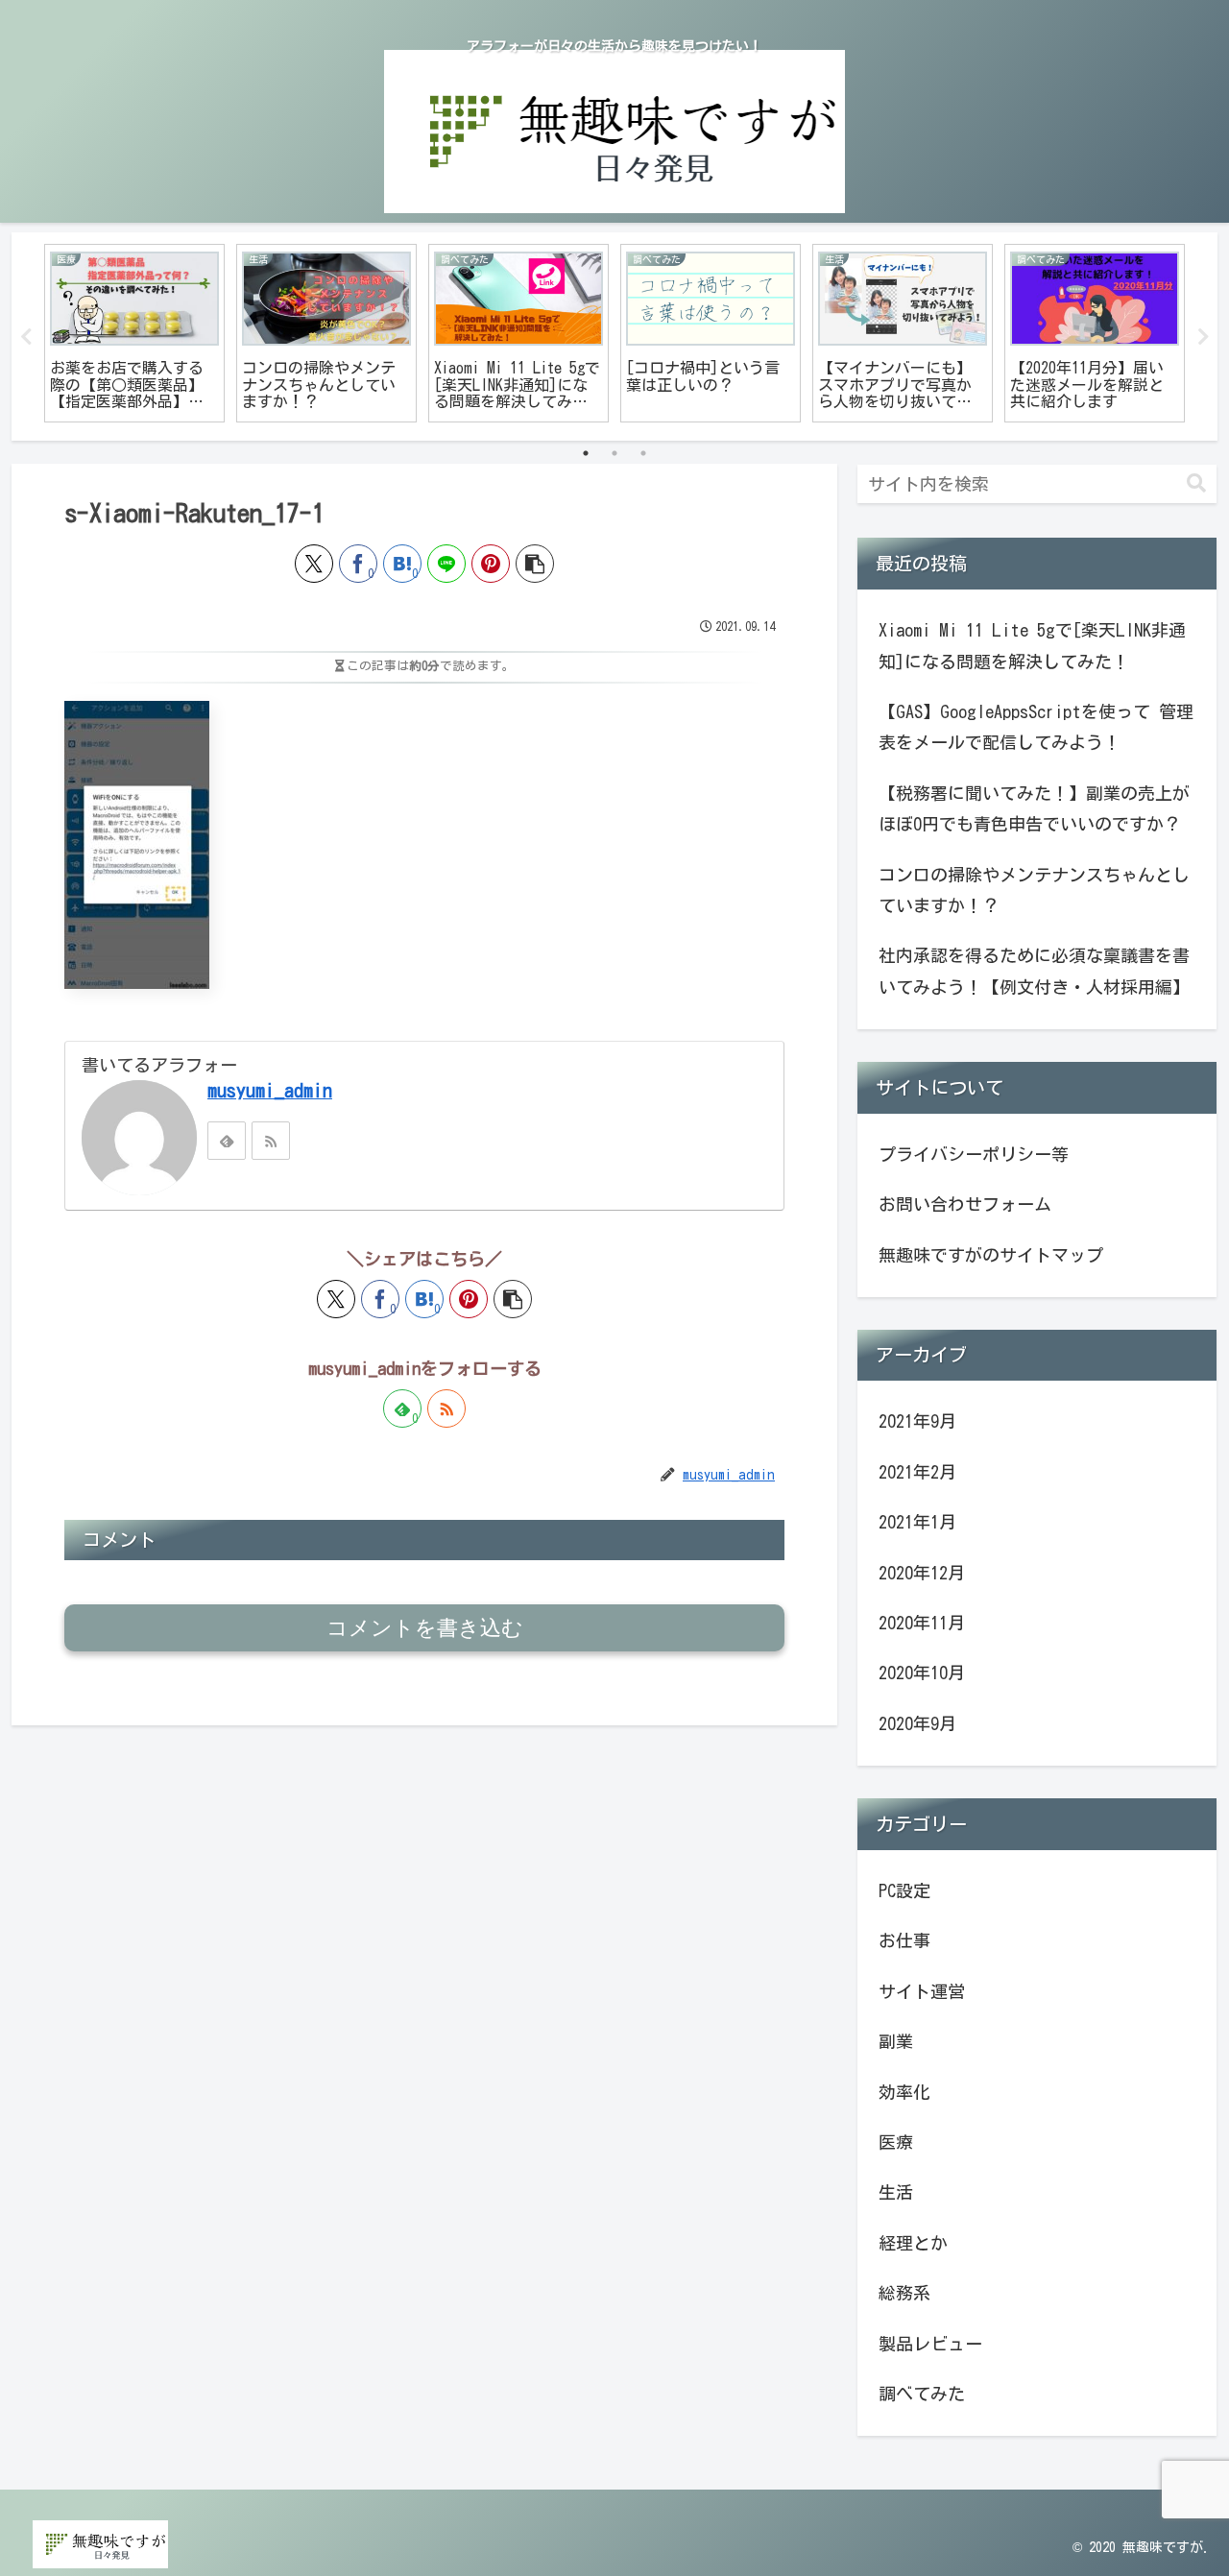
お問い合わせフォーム (965, 1204)
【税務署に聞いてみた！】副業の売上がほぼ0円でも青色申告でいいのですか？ (1034, 808)
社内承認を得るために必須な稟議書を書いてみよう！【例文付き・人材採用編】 (1034, 971)
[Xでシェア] (314, 564)
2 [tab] (614, 453)
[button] (535, 564)
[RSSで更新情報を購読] (271, 1141)
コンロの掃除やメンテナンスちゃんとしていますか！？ (1034, 890)
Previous (26, 337)
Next (1203, 337)
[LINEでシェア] (446, 564)
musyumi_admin (270, 1090)
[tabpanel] (134, 334)
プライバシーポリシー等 (974, 1154)
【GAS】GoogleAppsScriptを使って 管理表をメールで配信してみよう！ (1036, 727)
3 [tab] (643, 453)
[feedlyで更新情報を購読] (227, 1141)
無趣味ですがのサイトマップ (991, 1255)
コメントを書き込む (425, 1628)
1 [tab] (586, 453)
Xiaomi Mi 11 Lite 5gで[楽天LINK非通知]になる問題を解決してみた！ (1032, 645)
